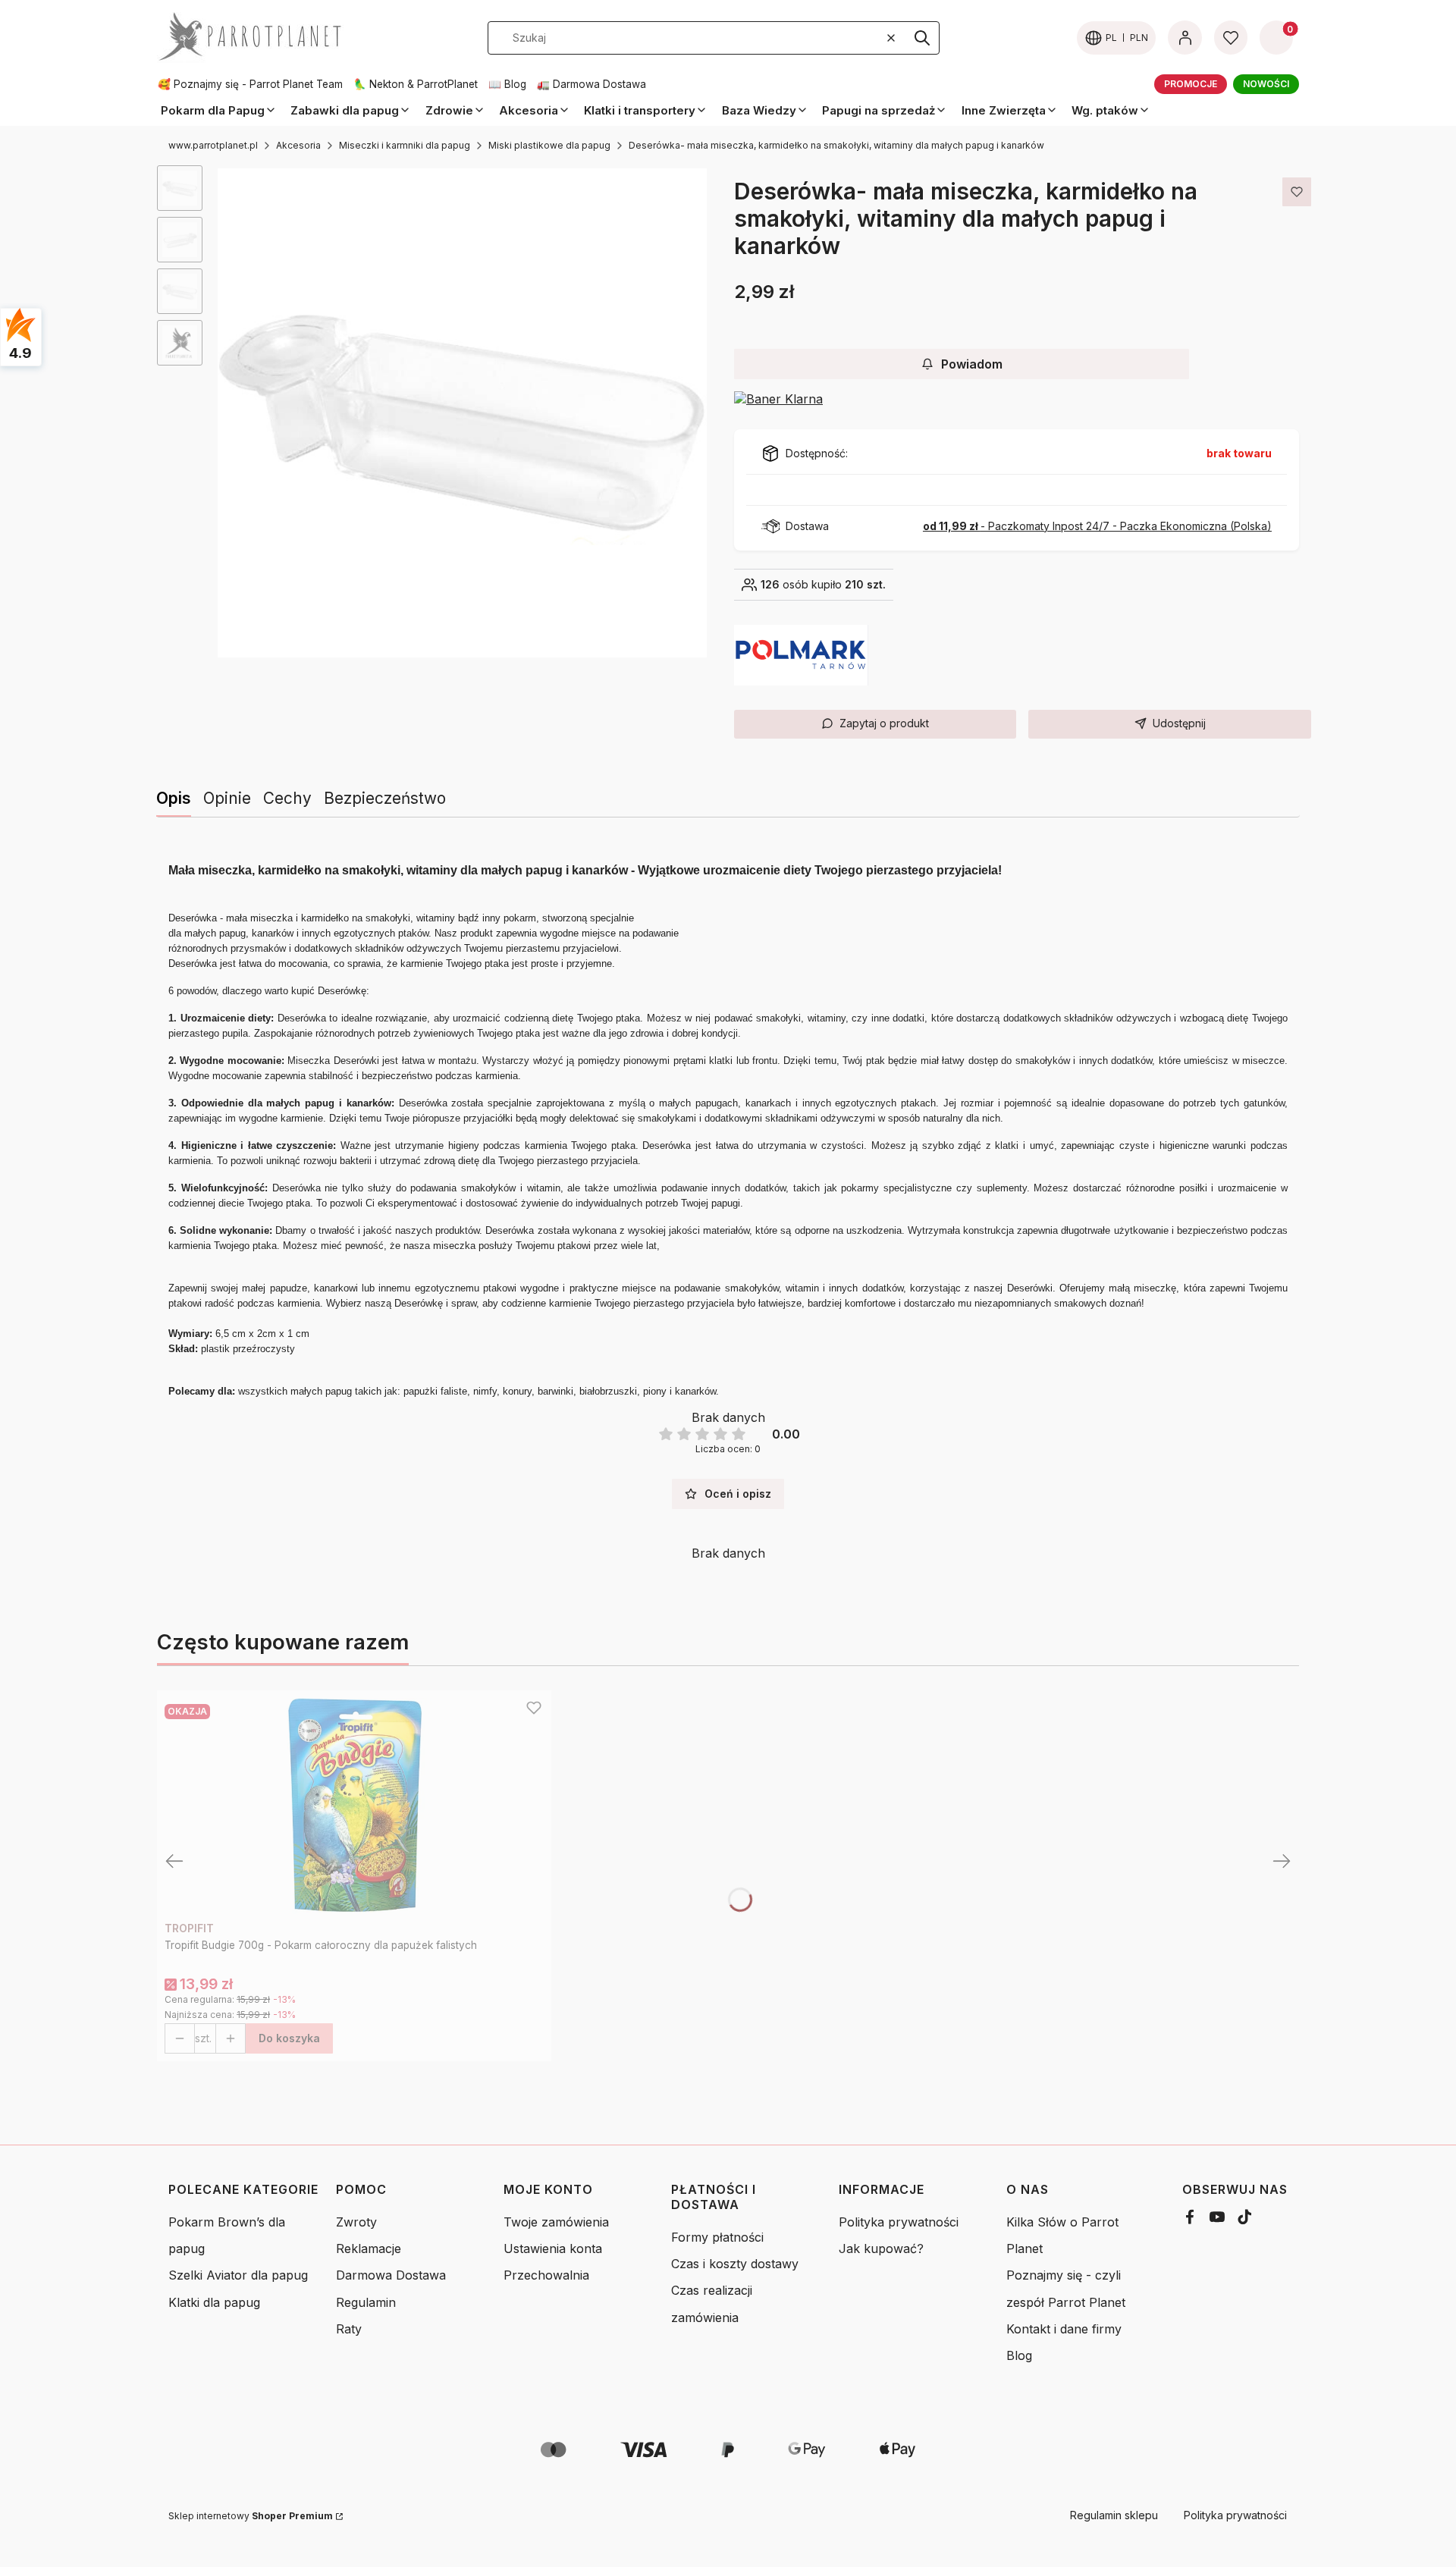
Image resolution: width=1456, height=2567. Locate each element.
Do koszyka (289, 2038)
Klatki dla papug (214, 2302)
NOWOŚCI (1266, 84)
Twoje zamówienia (556, 2222)
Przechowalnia (546, 2275)
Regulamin (366, 2302)
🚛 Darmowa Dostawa (591, 84)
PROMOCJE (1191, 84)
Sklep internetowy (251, 2516)
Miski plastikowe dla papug (549, 145)
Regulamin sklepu (1114, 2515)
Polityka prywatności (899, 2222)
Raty (349, 2329)
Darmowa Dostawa (391, 2275)
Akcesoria (298, 145)
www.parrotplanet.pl (213, 145)
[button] (922, 38)
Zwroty (356, 2222)
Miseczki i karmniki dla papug (405, 145)
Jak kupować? (881, 2248)
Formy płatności (717, 2237)
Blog (1019, 2355)
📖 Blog (507, 84)
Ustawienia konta (553, 2248)
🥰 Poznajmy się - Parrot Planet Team (250, 84)
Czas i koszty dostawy (735, 2264)
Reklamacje (369, 2248)
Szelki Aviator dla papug (238, 2275)
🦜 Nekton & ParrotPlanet (416, 84)
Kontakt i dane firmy (1064, 2329)
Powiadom (972, 364)
